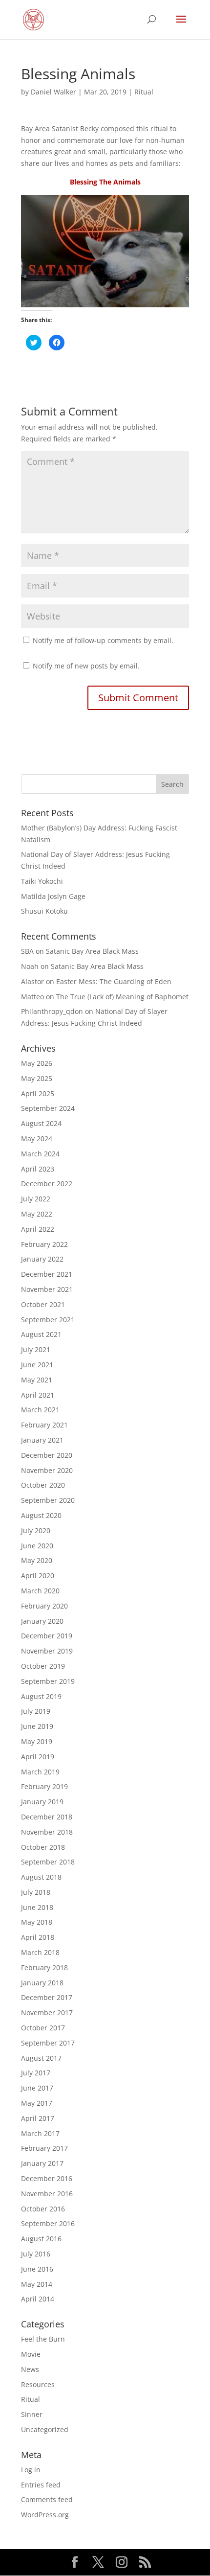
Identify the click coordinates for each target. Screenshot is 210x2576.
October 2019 (43, 1666)
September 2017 (48, 2043)
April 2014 (38, 2299)
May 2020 (37, 1560)
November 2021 (47, 1289)
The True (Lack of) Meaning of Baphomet (122, 997)
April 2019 (38, 1757)
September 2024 (48, 1108)
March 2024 (40, 1154)
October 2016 (43, 2209)
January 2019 (42, 1802)
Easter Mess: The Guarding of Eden (114, 981)
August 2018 (41, 1877)
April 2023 (38, 1169)
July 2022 (36, 1199)
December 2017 (47, 1997)
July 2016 (36, 2254)
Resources (38, 2384)
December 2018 (47, 1817)
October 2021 (43, 1304)
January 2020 (42, 1621)
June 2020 (37, 1546)
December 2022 (47, 1184)
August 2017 (41, 2058)
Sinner (32, 2414)
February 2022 (44, 1244)
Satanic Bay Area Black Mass (92, 951)
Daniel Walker (53, 92)
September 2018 (48, 1862)
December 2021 (47, 1274)
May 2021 (37, 1380)
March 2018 (40, 1952)
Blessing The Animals (105, 182)
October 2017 (43, 2028)
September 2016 (48, 2223)
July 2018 (36, 1892)
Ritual (144, 92)
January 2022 (42, 1259)
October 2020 (43, 1485)
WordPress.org (45, 2515)
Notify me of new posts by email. (86, 666)
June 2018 (37, 1907)
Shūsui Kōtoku (44, 911)
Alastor (32, 981)
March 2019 (40, 1772)
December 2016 (47, 2178)
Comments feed (47, 2499)
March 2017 (40, 2133)
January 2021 (42, 1440)
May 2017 (37, 2103)
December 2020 (47, 1455)
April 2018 (38, 1937)
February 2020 (44, 1606)
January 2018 (42, 1983)
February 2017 (44, 2148)
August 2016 (41, 2239)
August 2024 (41, 1123)
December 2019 (47, 1636)
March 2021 (40, 1410)
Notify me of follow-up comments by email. (103, 640)
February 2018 (44, 1967)
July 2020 (36, 1530)
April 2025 (38, 1093)
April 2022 (38, 1229)
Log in (31, 2470)
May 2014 (37, 2284)
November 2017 (47, 2012)
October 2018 (43, 1847)
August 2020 (41, 1515)
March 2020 (40, 1591)
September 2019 (48, 1681)
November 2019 (47, 1651)
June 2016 (37, 2269)
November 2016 (47, 2194)
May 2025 (37, 1078)
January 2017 (42, 2163)
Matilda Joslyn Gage (53, 896)
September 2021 (48, 1320)
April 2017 (38, 2118)
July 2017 (36, 2073)
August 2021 (41, 1334)
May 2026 (37, 1063)
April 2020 (38, 1575)
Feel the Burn (43, 2339)
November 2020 (47, 1470)
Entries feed (41, 2485)
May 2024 (37, 1138)
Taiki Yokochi (42, 881)
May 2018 (37, 1922)
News (30, 2369)
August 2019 (41, 1696)
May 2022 (37, 1214)
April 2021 (38, 1395)
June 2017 (37, 2088)
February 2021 (44, 1425)
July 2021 (36, 1349)
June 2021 (37, 1365)
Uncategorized (45, 2429)
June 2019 (37, 1726)
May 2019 (37, 1741)
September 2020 (48, 1500)
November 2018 (47, 1832)
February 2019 (44, 1786)
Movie (31, 2354)
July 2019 (36, 1711)
